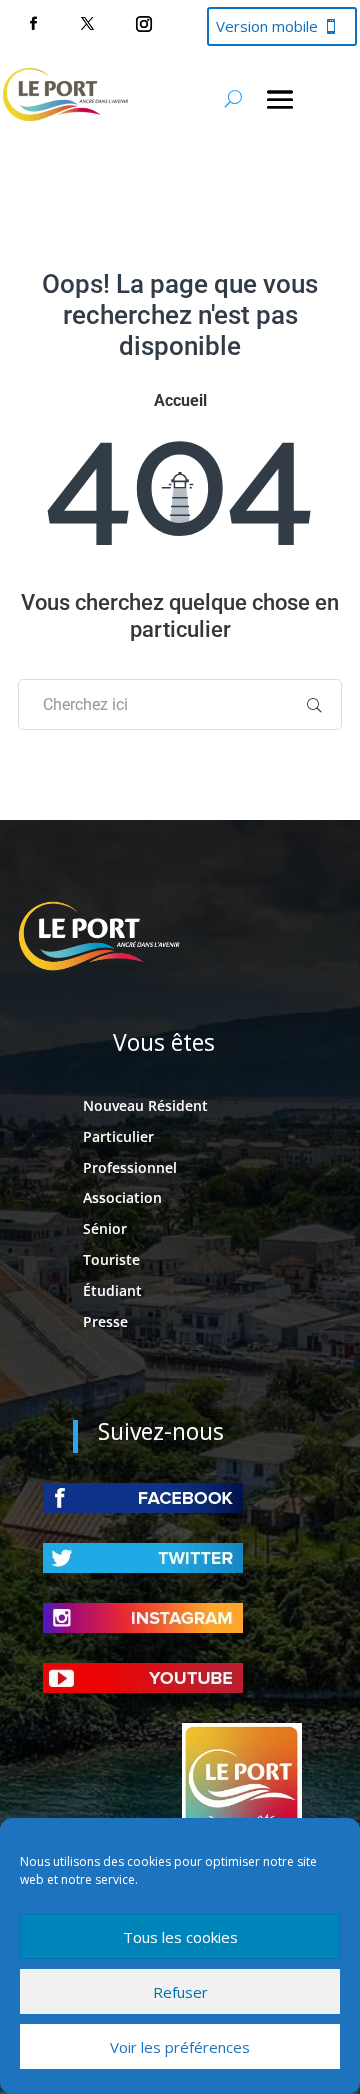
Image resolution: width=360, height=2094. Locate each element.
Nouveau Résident (145, 1105)
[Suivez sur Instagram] (144, 24)
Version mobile (267, 26)
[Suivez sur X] (87, 24)
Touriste (111, 1259)
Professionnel (130, 1167)
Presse (105, 1321)
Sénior (105, 1228)
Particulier (118, 1136)
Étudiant (112, 1290)
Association (122, 1197)
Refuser (180, 1992)
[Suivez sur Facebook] (33, 24)
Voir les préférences (180, 2047)
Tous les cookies (180, 1937)
